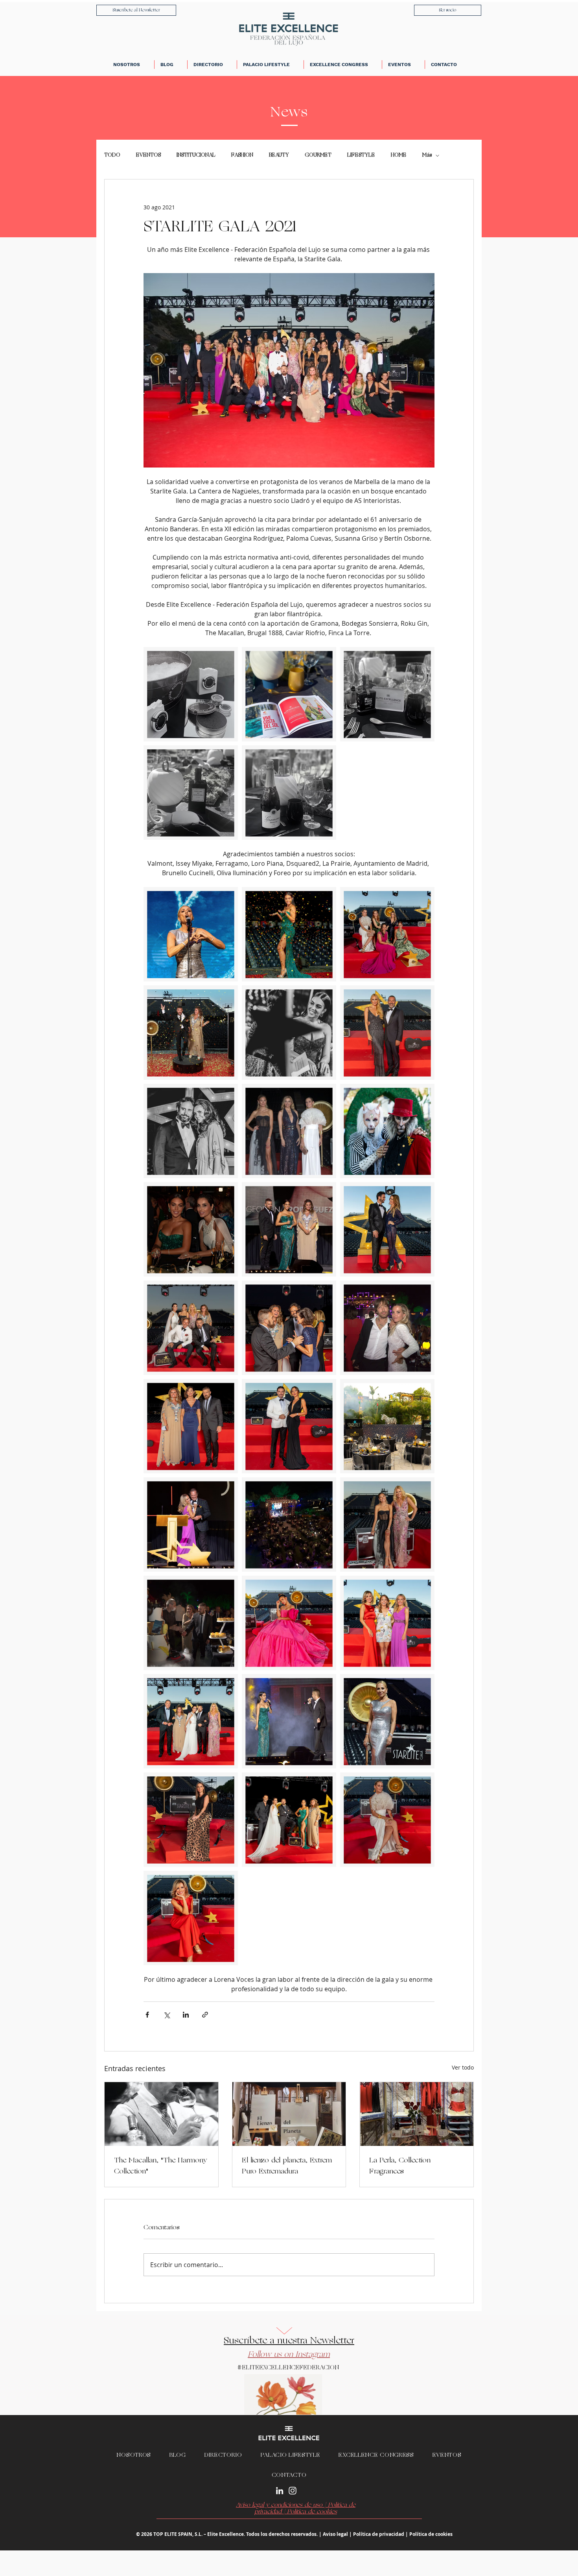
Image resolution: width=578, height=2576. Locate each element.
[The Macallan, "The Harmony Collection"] (161, 2114)
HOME (399, 155)
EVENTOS (148, 155)
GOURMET (318, 155)
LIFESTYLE (361, 155)
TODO (112, 155)
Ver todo (463, 2067)
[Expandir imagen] (191, 694)
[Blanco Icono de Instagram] (293, 2491)
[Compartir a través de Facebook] (147, 2015)
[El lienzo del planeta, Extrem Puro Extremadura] (289, 2114)
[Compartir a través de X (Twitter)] (167, 2015)
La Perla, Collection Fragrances (400, 2166)
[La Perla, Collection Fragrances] (417, 2114)
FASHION (242, 155)
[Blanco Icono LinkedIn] (280, 2491)
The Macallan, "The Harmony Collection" (161, 2166)
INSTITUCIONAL (196, 155)
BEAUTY (279, 155)
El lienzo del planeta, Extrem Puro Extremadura (287, 2166)
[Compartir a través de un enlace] (205, 2015)
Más (427, 155)
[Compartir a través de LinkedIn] (186, 2015)
